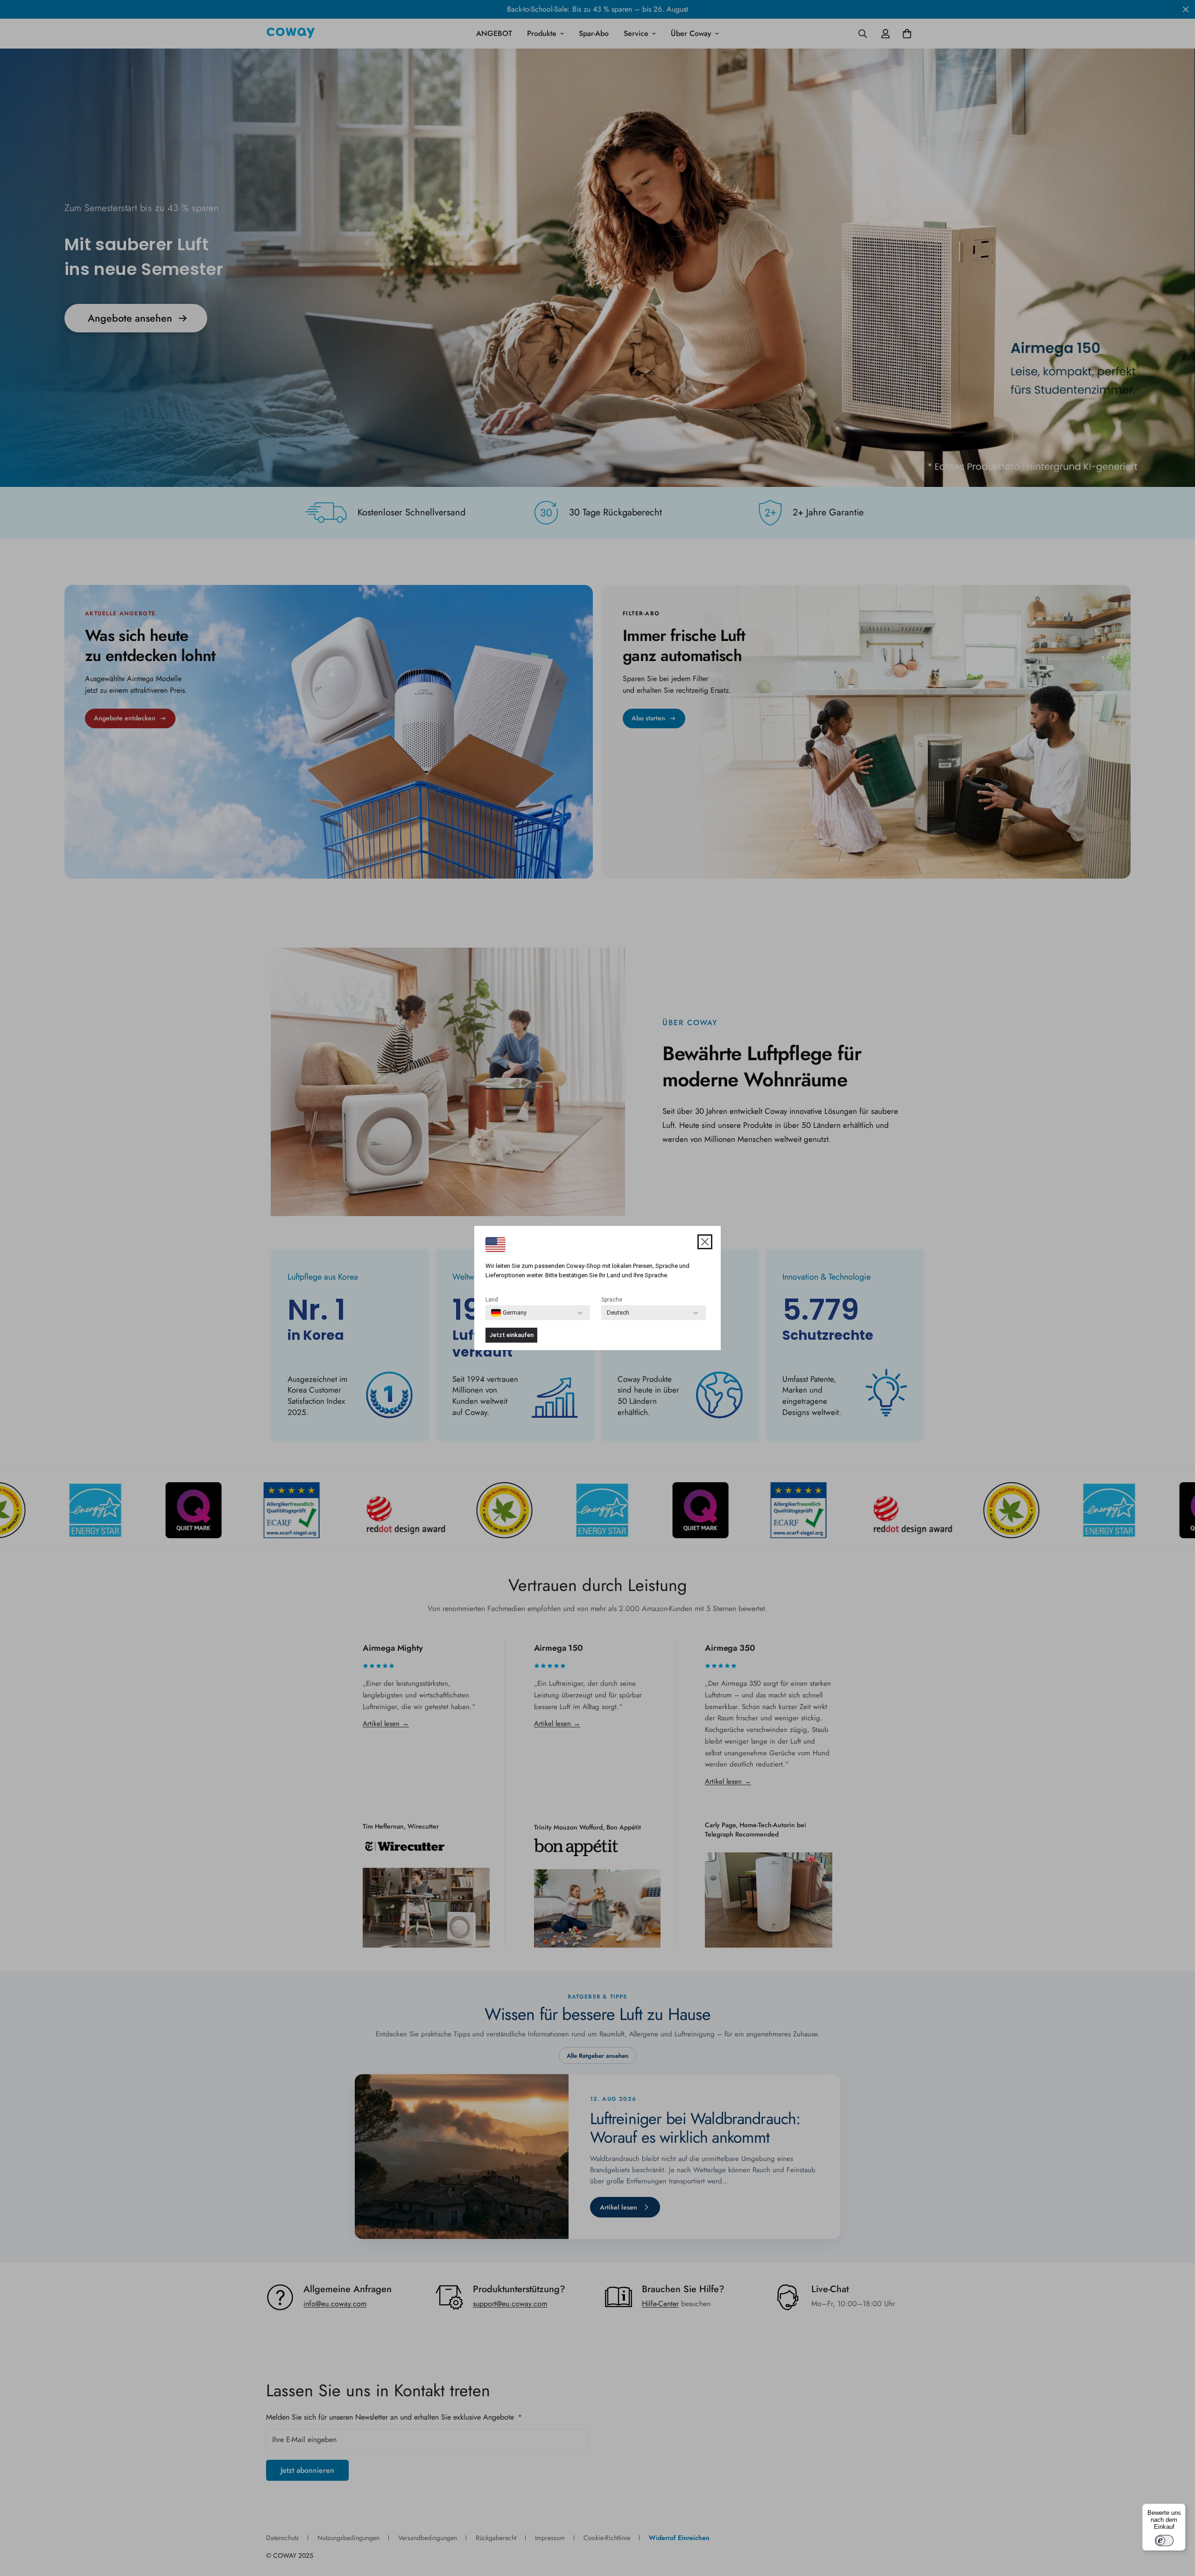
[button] (705, 1242)
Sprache (612, 1300)
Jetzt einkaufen (511, 1335)
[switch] (1164, 2541)
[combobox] (509, 1313)
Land (492, 1300)
